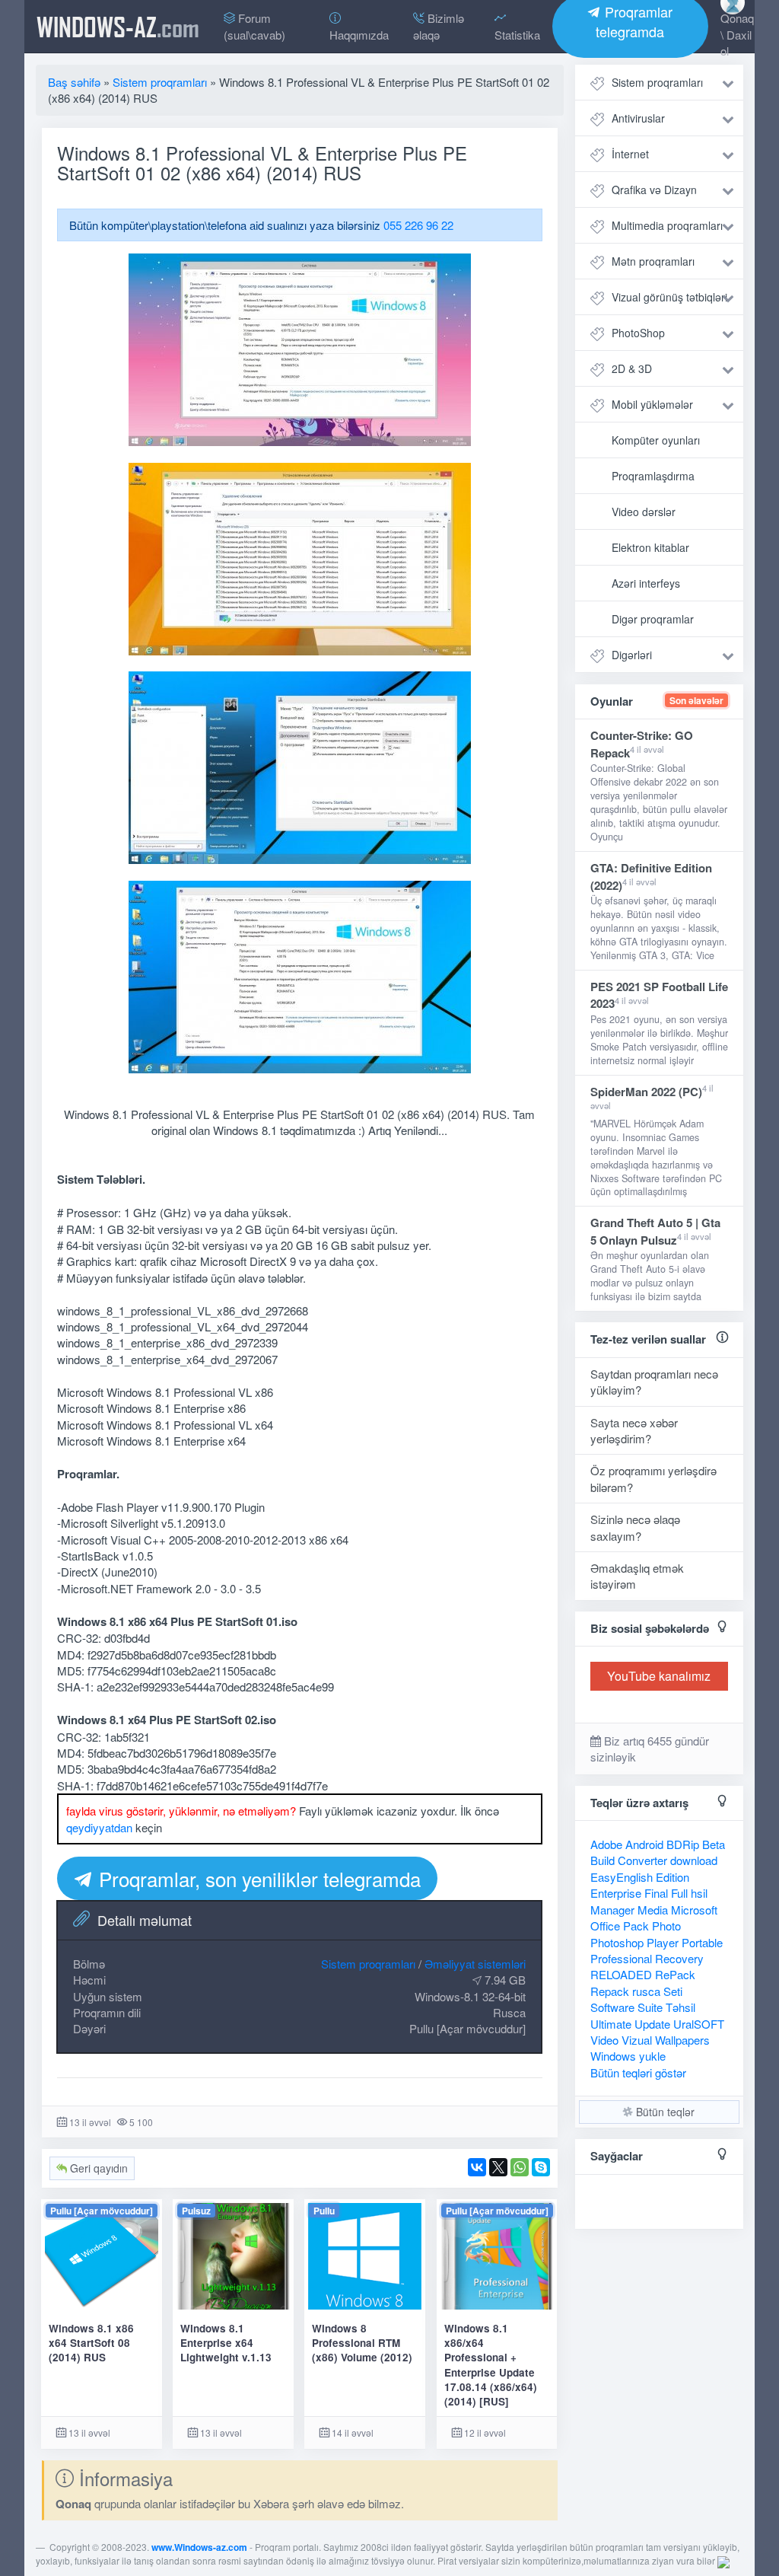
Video (604, 2040)
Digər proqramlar (653, 619)
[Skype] (541, 2167)
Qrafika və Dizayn (654, 190)
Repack (610, 1991)
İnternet (630, 154)
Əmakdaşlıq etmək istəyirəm (637, 1576)
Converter (642, 1860)
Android (644, 1844)
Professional (621, 1958)
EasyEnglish (622, 1877)
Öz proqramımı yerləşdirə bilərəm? (653, 1478)
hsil (699, 1893)
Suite (650, 2007)
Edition (672, 1877)
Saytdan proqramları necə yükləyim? (654, 1382)
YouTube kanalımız (659, 1676)
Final (656, 1893)
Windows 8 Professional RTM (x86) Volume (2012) (362, 2343)
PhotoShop (638, 333)
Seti (673, 1991)
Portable (702, 1942)
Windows (613, 2056)
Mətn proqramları (653, 261)
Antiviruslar (638, 118)
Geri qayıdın (97, 2168)
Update (652, 2024)
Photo (666, 1926)
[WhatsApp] (520, 2167)
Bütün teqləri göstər (638, 2072)
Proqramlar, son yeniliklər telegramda (257, 1878)
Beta (714, 1844)
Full (679, 1893)
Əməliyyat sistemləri (475, 1964)
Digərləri (632, 655)
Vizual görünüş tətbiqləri (669, 297)
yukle (652, 2056)
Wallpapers (682, 2040)
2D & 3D (632, 368)
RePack (675, 1974)
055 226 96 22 (418, 225)
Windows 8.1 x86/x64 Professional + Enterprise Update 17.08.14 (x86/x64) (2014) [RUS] (491, 2365)
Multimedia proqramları (667, 225)
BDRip (683, 1844)
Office (605, 1926)
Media (653, 1910)
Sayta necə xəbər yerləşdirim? (634, 1430)
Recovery (679, 1958)
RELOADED (621, 1974)
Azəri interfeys (646, 583)
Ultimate (611, 2024)
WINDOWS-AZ (118, 27)
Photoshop (617, 1942)
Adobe (606, 1844)
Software (612, 2007)
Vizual (637, 2040)
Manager (612, 1910)
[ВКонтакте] (477, 2167)
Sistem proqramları (368, 1964)
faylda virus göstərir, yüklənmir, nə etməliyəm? (181, 1811)
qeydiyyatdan (99, 1827)
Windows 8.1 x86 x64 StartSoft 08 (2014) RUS (91, 2343)
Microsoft (694, 1910)
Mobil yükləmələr (652, 404)
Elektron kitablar (650, 547)
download (694, 1860)
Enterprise (616, 1893)
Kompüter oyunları (656, 440)
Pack (636, 1926)
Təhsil (680, 2007)
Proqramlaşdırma (653, 476)
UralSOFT (699, 2024)
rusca (646, 1991)
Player (663, 1942)
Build (603, 1860)
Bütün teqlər (664, 2112)
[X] (498, 2167)
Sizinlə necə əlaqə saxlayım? (635, 1527)
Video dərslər (644, 512)
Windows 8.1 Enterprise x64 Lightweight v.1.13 (226, 2343)
